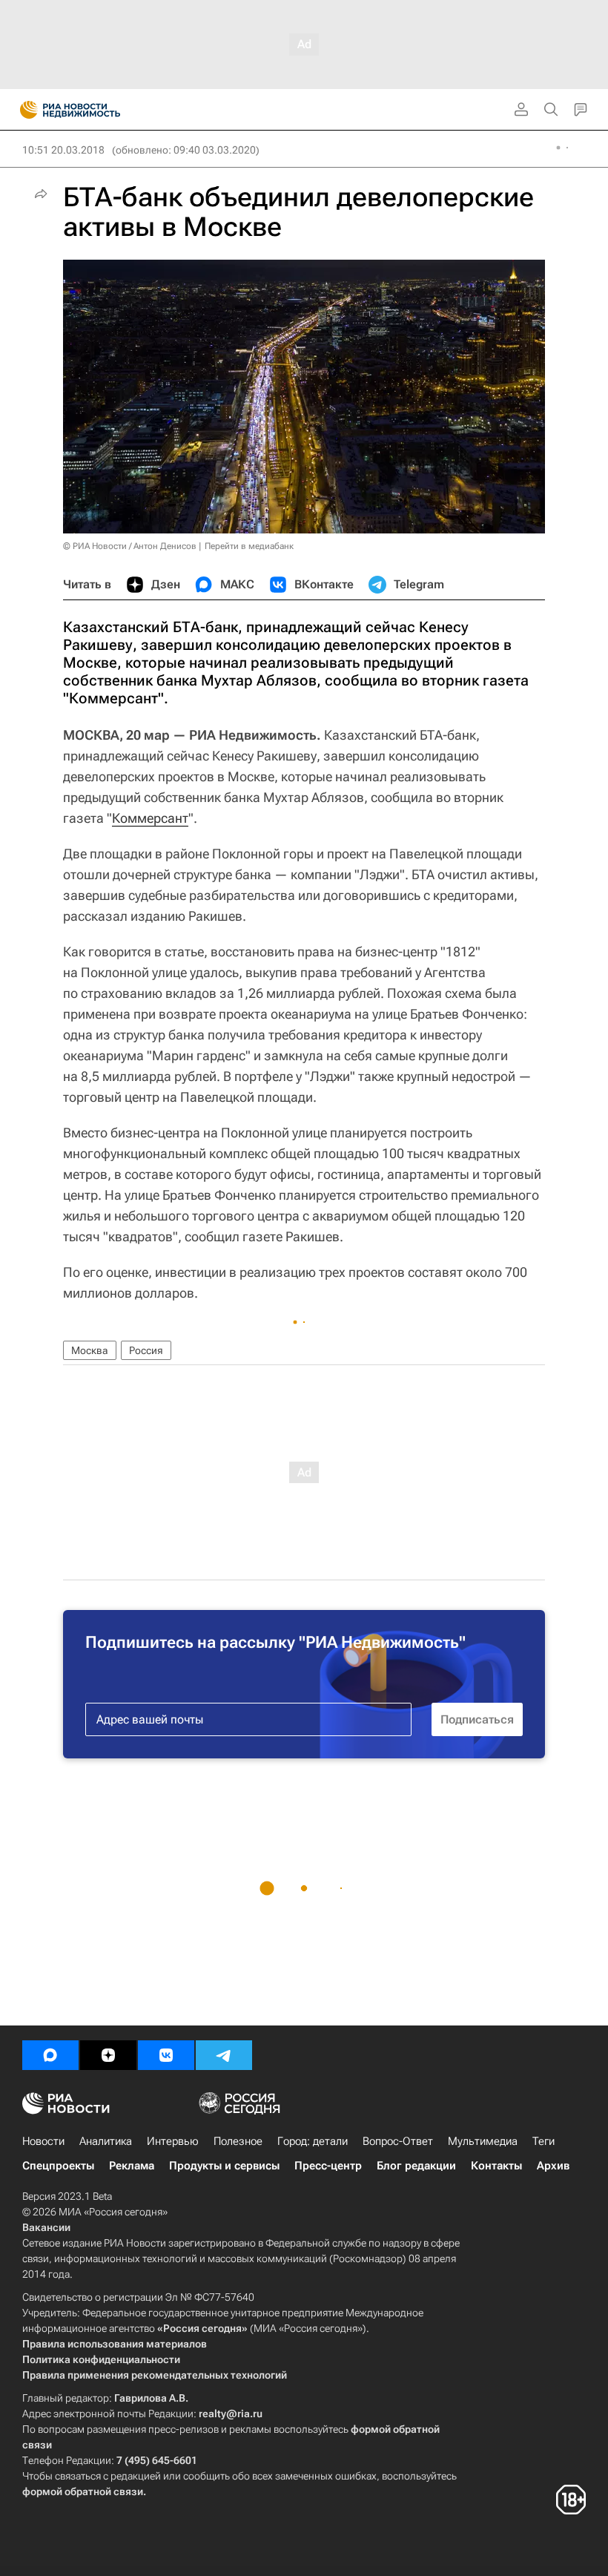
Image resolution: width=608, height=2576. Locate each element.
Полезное (238, 2141)
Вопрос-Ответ (398, 2141)
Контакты (496, 2166)
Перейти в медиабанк (249, 546)
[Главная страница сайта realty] (96, 110)
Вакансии (46, 2227)
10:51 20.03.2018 (63, 150)
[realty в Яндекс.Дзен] (108, 2055)
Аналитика (106, 2141)
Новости (43, 2141)
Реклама (132, 2166)
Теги (543, 2141)
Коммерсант (150, 818)
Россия (146, 1350)
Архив (553, 2166)
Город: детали (313, 2141)
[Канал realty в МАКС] (50, 2055)
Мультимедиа (483, 2141)
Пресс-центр (328, 2166)
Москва (90, 1350)
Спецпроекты (58, 2166)
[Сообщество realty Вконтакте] (166, 2055)
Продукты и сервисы (224, 2166)
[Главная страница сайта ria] (24, 110)
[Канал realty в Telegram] (224, 2055)
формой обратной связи (83, 2491)
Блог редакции (416, 2166)
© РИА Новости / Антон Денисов (130, 546)
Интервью (173, 2141)
